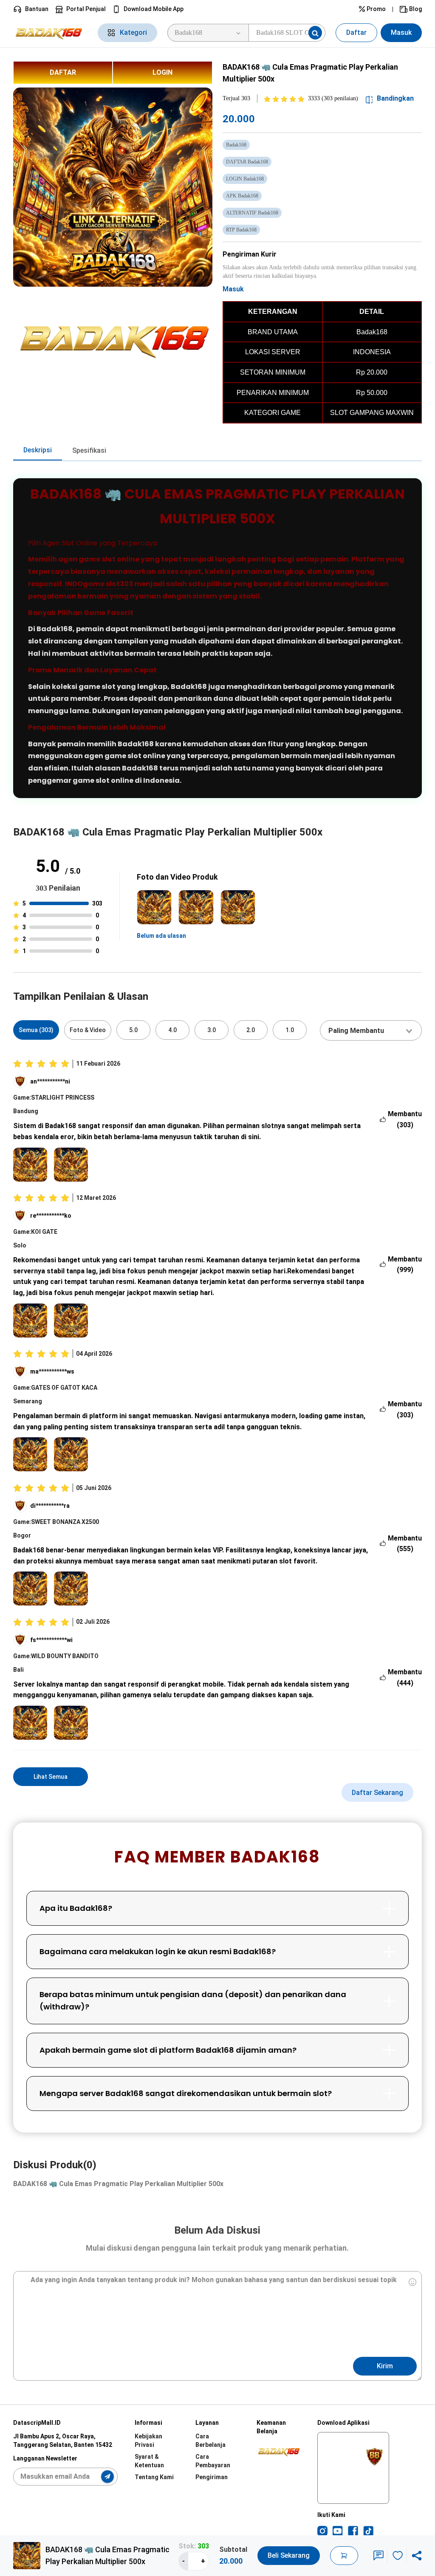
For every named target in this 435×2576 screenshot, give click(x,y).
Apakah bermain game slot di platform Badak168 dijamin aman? (168, 2050)
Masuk (401, 32)
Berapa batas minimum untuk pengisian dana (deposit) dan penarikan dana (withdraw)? (193, 2000)
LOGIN (162, 72)
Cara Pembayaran (213, 2461)
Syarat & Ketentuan (149, 2461)
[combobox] (371, 1030)
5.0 (133, 1030)
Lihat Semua (51, 1777)
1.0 (290, 1030)
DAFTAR (63, 72)
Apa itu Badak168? (76, 1908)
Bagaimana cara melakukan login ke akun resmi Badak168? (158, 1951)
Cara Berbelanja (210, 2441)
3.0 (212, 1030)
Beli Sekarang (289, 2555)
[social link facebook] (353, 2531)
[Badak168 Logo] (50, 33)
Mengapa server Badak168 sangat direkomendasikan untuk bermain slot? (186, 2093)
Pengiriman (212, 2477)
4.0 (172, 1030)
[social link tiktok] (368, 2531)
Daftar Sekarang (377, 1793)
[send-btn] (107, 2477)
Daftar (356, 32)
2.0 (251, 1030)
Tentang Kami (154, 2477)
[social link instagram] (322, 2531)
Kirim (385, 2366)
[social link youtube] (338, 2531)
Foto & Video (88, 1030)
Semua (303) (36, 1030)
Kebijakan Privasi (148, 2441)
